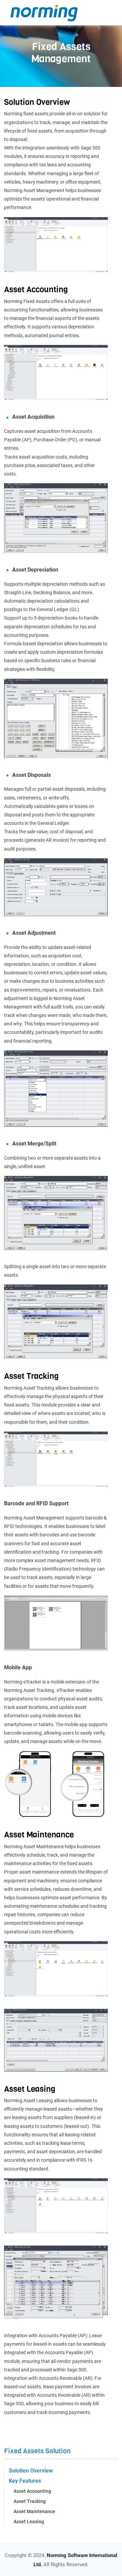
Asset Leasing (29, 2522)
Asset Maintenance (34, 2511)
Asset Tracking (30, 2501)
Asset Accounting (32, 2491)
